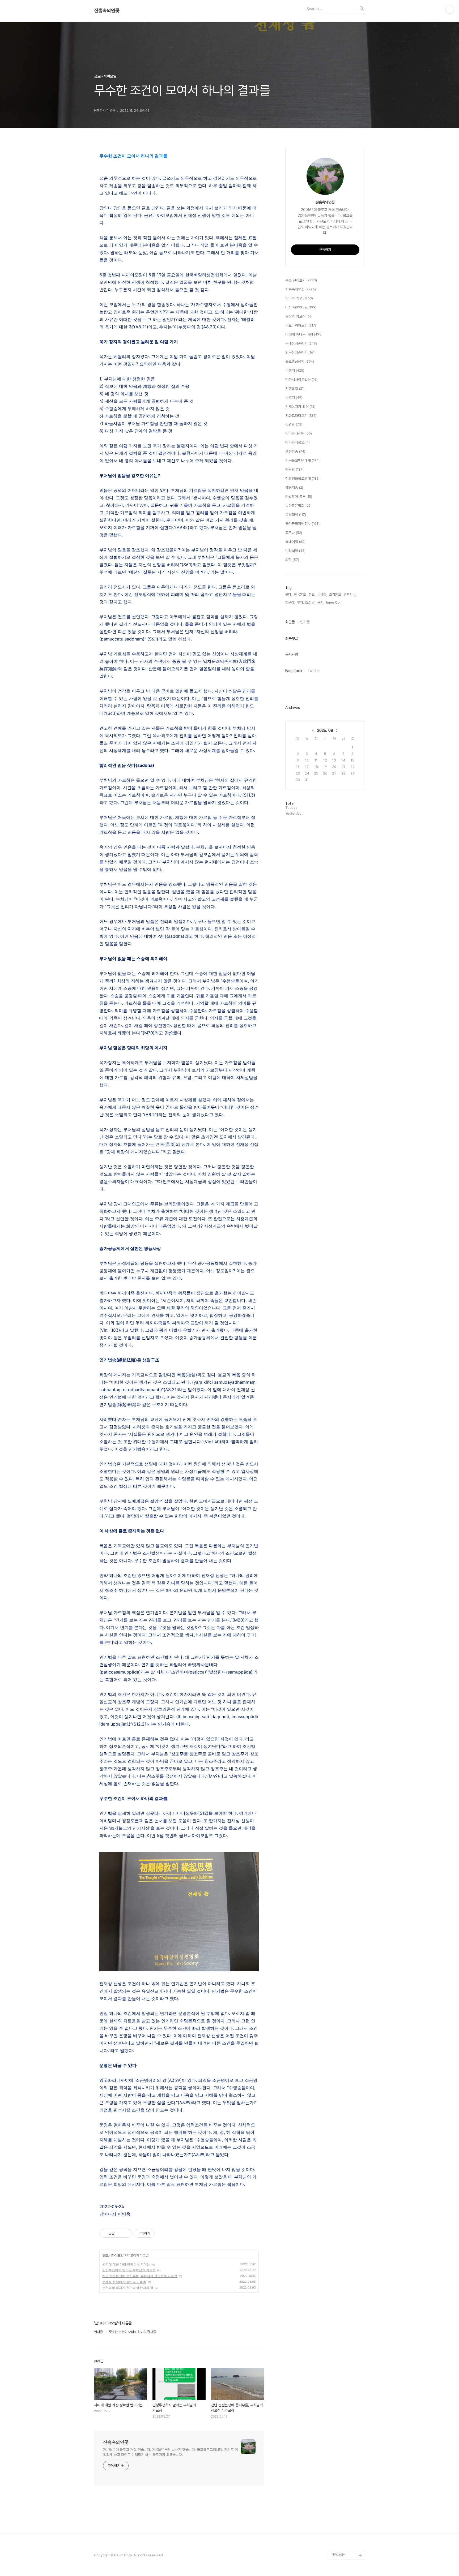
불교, (312, 594)
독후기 (294, 398)
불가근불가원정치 (302, 524)
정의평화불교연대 (302, 479)
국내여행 (295, 542)
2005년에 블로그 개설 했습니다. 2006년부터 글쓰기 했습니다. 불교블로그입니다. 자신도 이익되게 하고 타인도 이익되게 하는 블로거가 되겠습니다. (171, 2452)
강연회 (294, 424)
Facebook (294, 671)
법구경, (290, 602)
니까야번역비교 (301, 307)
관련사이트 (339, 2555)
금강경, (322, 594)
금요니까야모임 (113, 2255)
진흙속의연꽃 (107, 11)
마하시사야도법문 (301, 380)
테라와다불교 (297, 442)
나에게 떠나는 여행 (304, 334)
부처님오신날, (306, 602)
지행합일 (295, 389)
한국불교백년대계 (302, 461)
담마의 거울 (299, 298)
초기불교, (335, 594)
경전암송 (295, 451)
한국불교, (300, 594)
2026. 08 (325, 730)
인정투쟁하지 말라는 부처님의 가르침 (129, 2270)
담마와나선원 (299, 433)
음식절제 (296, 515)
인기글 (305, 622)
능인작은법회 (298, 506)
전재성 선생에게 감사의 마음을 (124, 2282)
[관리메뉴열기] (450, 9)
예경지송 (294, 488)
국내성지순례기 (301, 343)
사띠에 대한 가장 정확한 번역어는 (126, 2264)
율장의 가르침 (299, 316)
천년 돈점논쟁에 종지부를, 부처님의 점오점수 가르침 (140, 2276)
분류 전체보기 (301, 280)
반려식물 (295, 551)
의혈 (292, 560)
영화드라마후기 (301, 416)
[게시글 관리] (126, 2233)
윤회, (321, 602)
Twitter (314, 671)
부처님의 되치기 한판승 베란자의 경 (128, 2288)
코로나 (294, 533)
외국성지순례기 (300, 352)
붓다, (289, 594)
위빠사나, (350, 594)
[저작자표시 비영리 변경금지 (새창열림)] (162, 2233)
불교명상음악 (300, 362)
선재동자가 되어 (300, 407)
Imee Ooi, (334, 602)
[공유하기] (119, 2233)
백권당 (294, 470)
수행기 (295, 371)
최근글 (290, 622)
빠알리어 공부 (299, 497)
